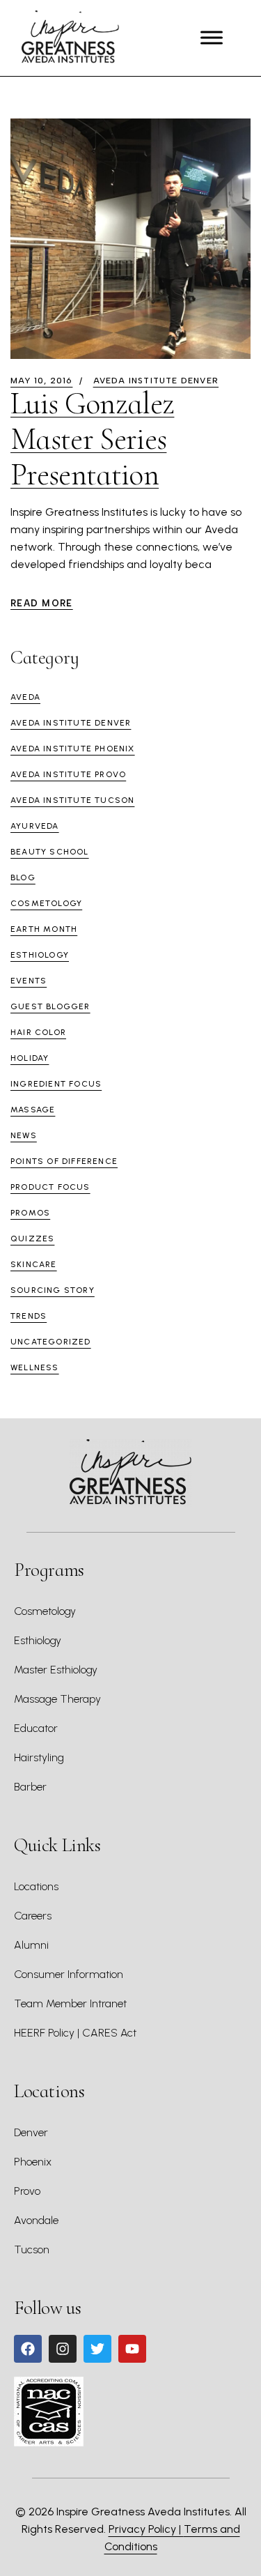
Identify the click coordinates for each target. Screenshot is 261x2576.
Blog (23, 877)
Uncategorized (51, 1342)
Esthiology (40, 955)
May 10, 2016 (41, 381)
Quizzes (32, 1239)
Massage (33, 1110)
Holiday (30, 1058)
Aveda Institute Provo (68, 774)
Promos (30, 1213)
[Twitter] (97, 2349)
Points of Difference (64, 1161)
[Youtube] (132, 2349)
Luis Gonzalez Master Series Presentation (92, 439)
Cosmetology (46, 903)
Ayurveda (35, 826)
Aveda (25, 697)
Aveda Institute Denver (156, 381)
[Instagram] (63, 2349)
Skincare (34, 1264)
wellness (35, 1367)
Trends (29, 1316)
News (24, 1135)
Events (29, 981)
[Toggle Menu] (212, 38)
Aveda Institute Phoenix (73, 749)
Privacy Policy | (146, 2529)
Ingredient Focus (56, 1084)
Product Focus (50, 1187)
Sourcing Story (53, 1290)
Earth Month (44, 929)
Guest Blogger (50, 1006)
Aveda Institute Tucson (72, 800)
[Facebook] (28, 2349)
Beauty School (50, 852)
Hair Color (38, 1032)
